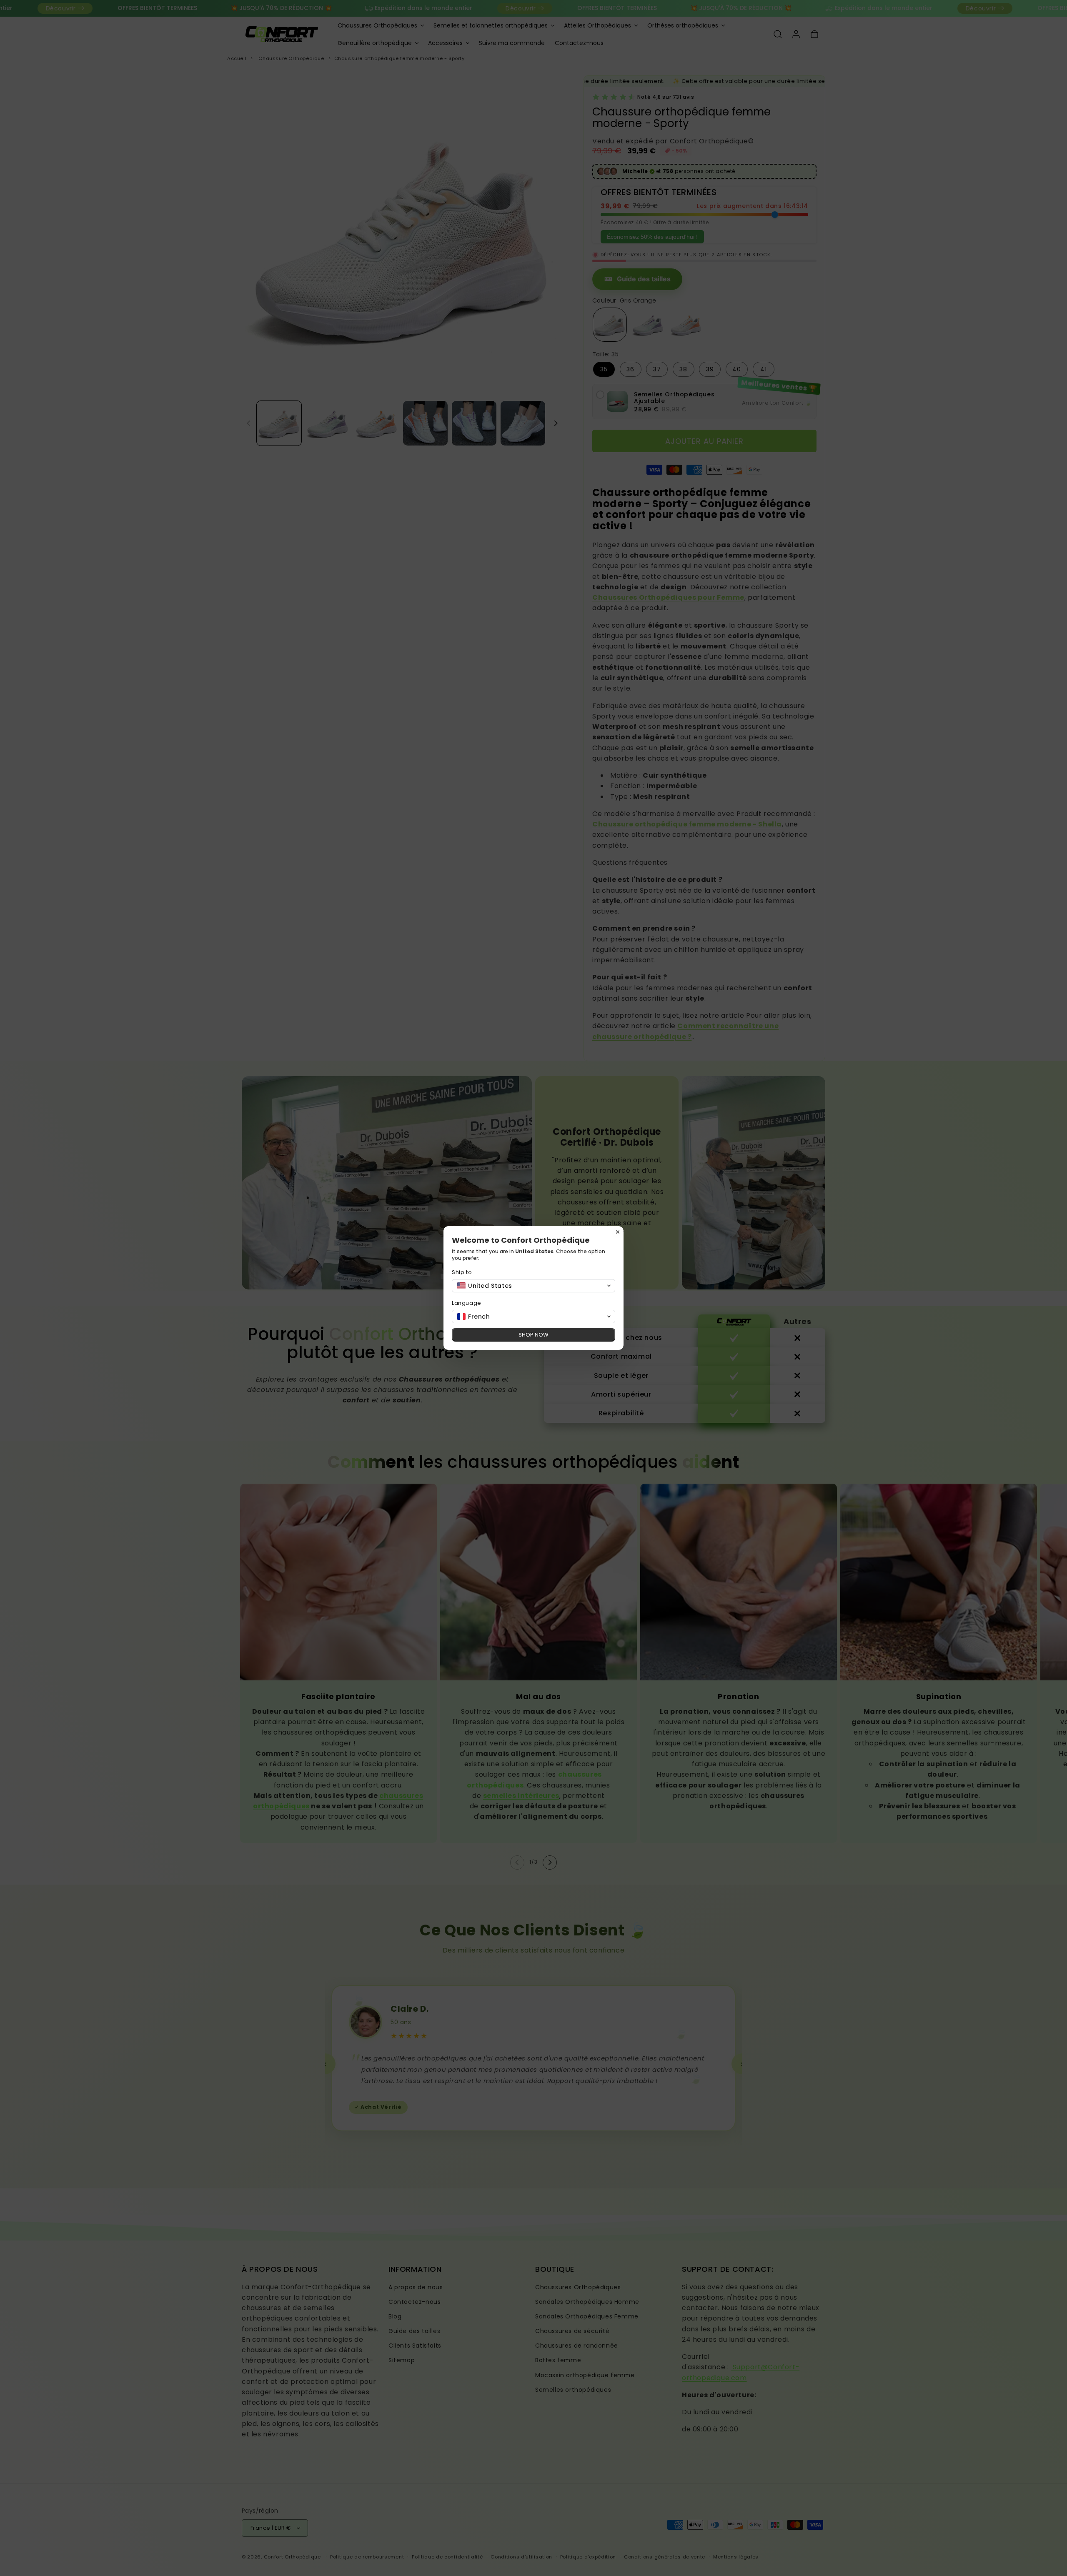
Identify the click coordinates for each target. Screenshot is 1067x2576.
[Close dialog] (618, 1232)
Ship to (462, 1272)
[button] (533, 1286)
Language (467, 1303)
